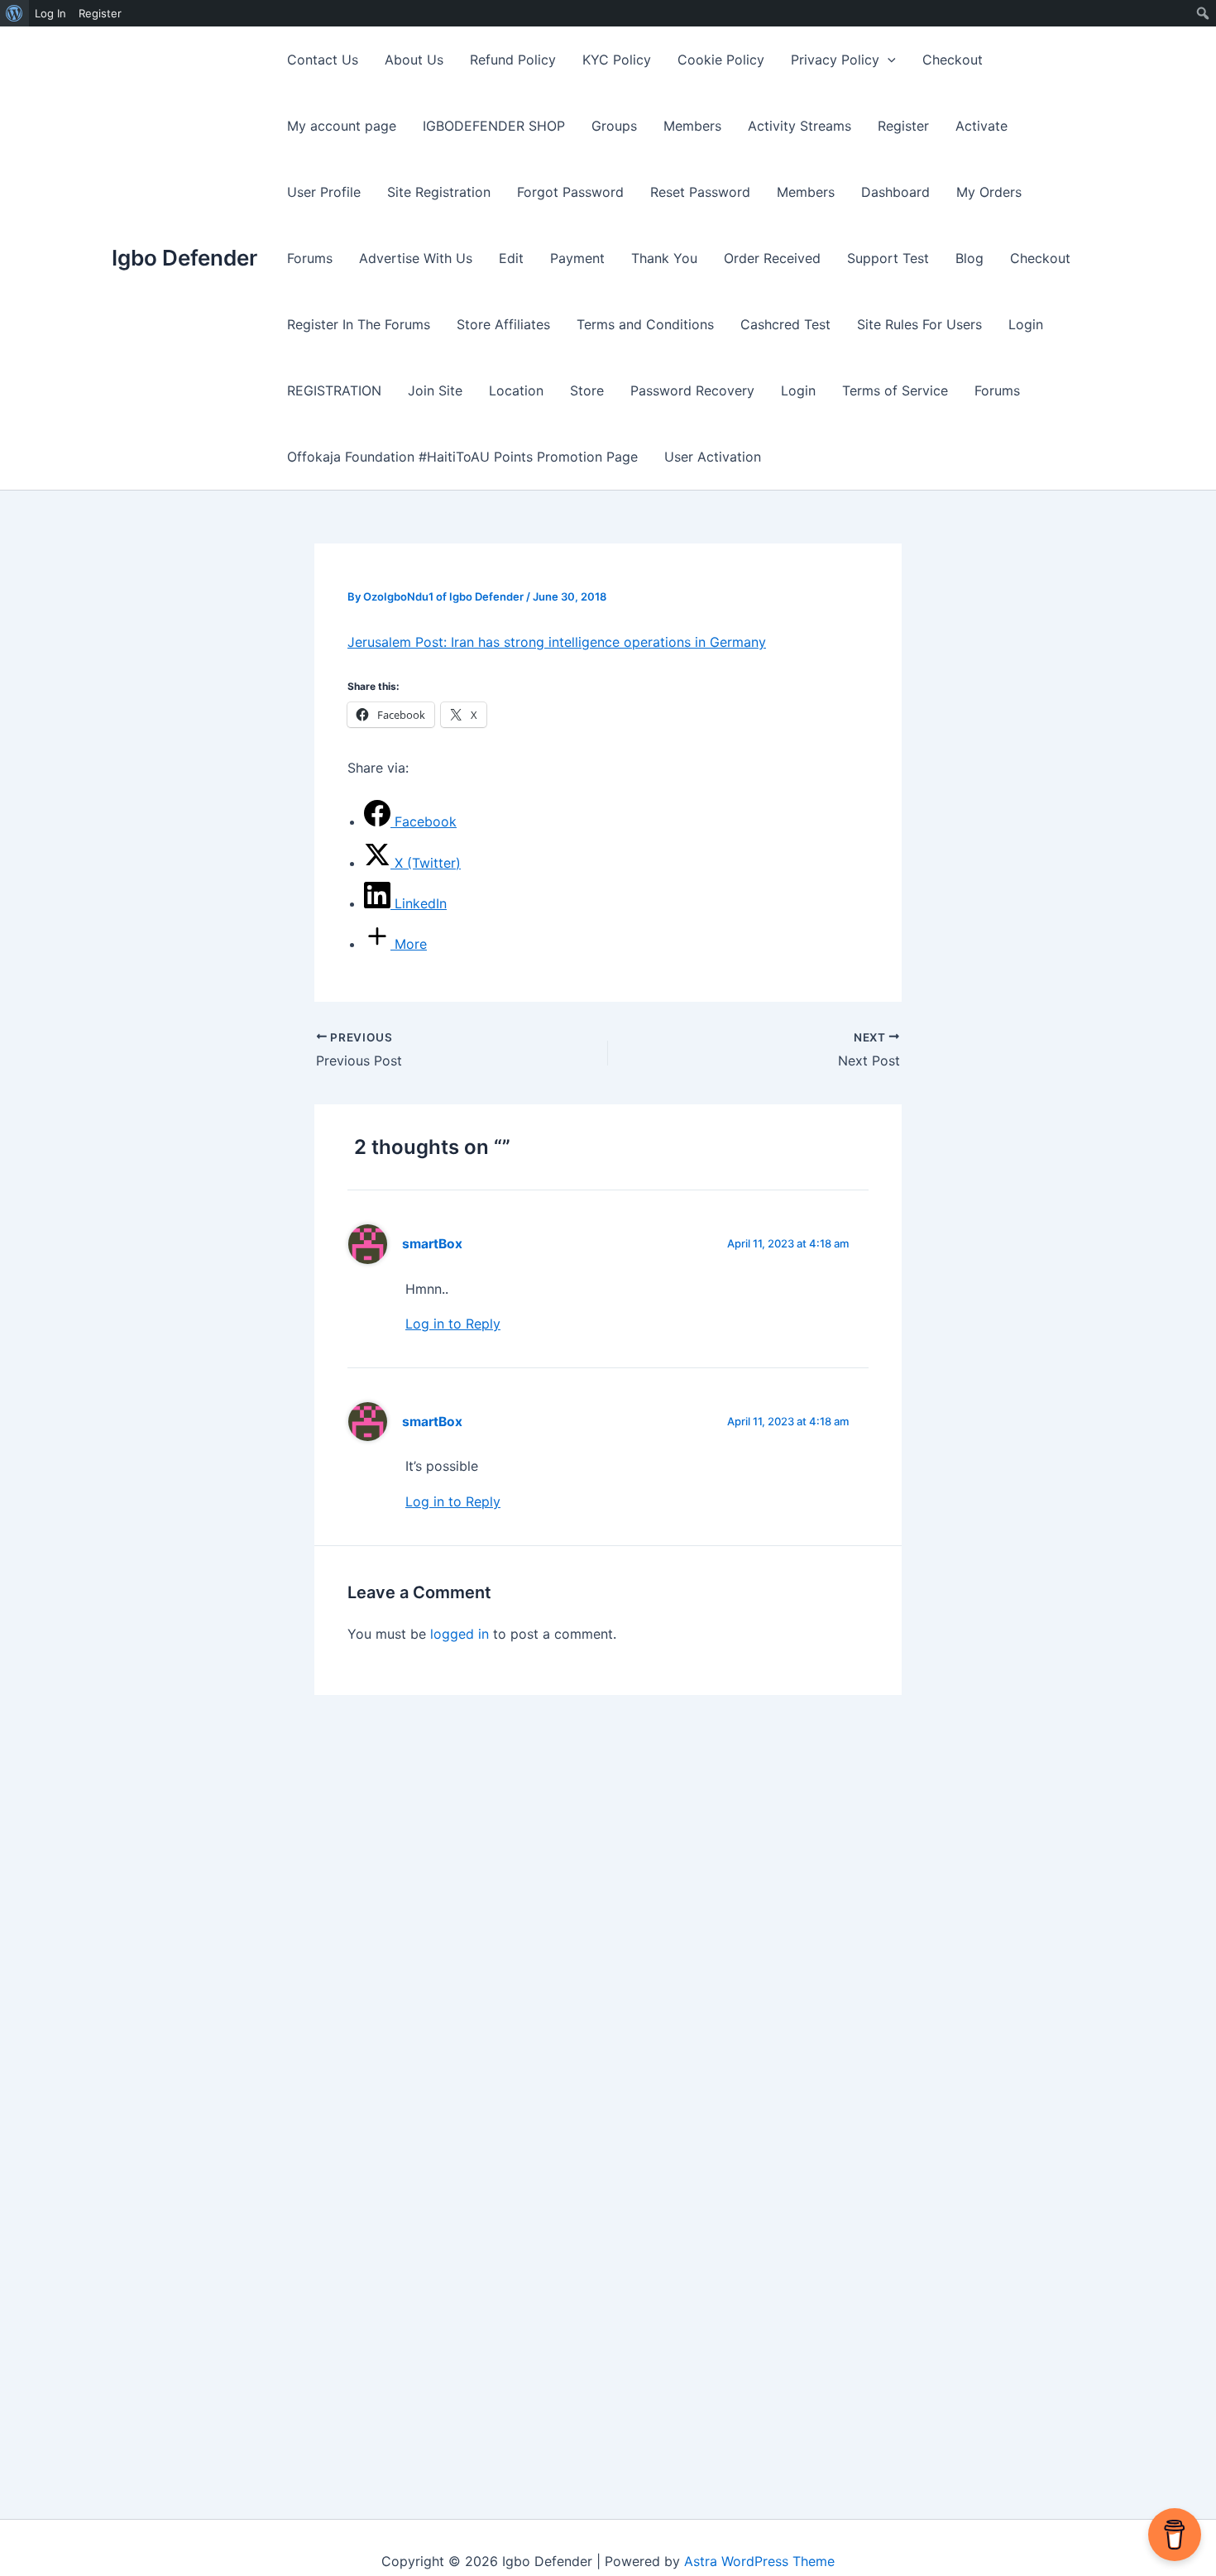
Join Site (435, 390)
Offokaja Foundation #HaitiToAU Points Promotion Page (462, 457)
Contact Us (323, 60)
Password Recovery (692, 390)
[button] (888, 60)
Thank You (664, 258)
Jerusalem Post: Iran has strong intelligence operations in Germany (557, 642)
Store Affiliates (503, 324)
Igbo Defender (184, 258)
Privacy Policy (835, 60)
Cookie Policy (721, 60)
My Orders (989, 192)
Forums (310, 258)
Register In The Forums (359, 324)
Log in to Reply (453, 1324)
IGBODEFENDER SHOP (494, 126)
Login (1026, 324)
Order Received (772, 258)
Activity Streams (799, 126)
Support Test (888, 258)
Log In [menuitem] (50, 13)
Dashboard (895, 192)
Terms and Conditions (645, 324)
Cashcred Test (785, 324)
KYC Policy (617, 60)
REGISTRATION (334, 390)
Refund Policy (513, 60)
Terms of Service (895, 390)
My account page (342, 126)
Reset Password (700, 192)
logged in (460, 1634)
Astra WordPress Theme (759, 2561)
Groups (614, 126)
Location (516, 390)
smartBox (432, 1244)
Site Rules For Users (919, 324)
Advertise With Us (416, 258)
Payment (577, 258)
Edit (511, 258)
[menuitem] (14, 13)
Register (903, 126)
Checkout (953, 60)
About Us (414, 60)
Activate (981, 126)
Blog (969, 258)
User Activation (713, 457)
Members (692, 126)
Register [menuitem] (100, 13)
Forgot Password (570, 192)
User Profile (324, 192)
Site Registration (439, 192)
